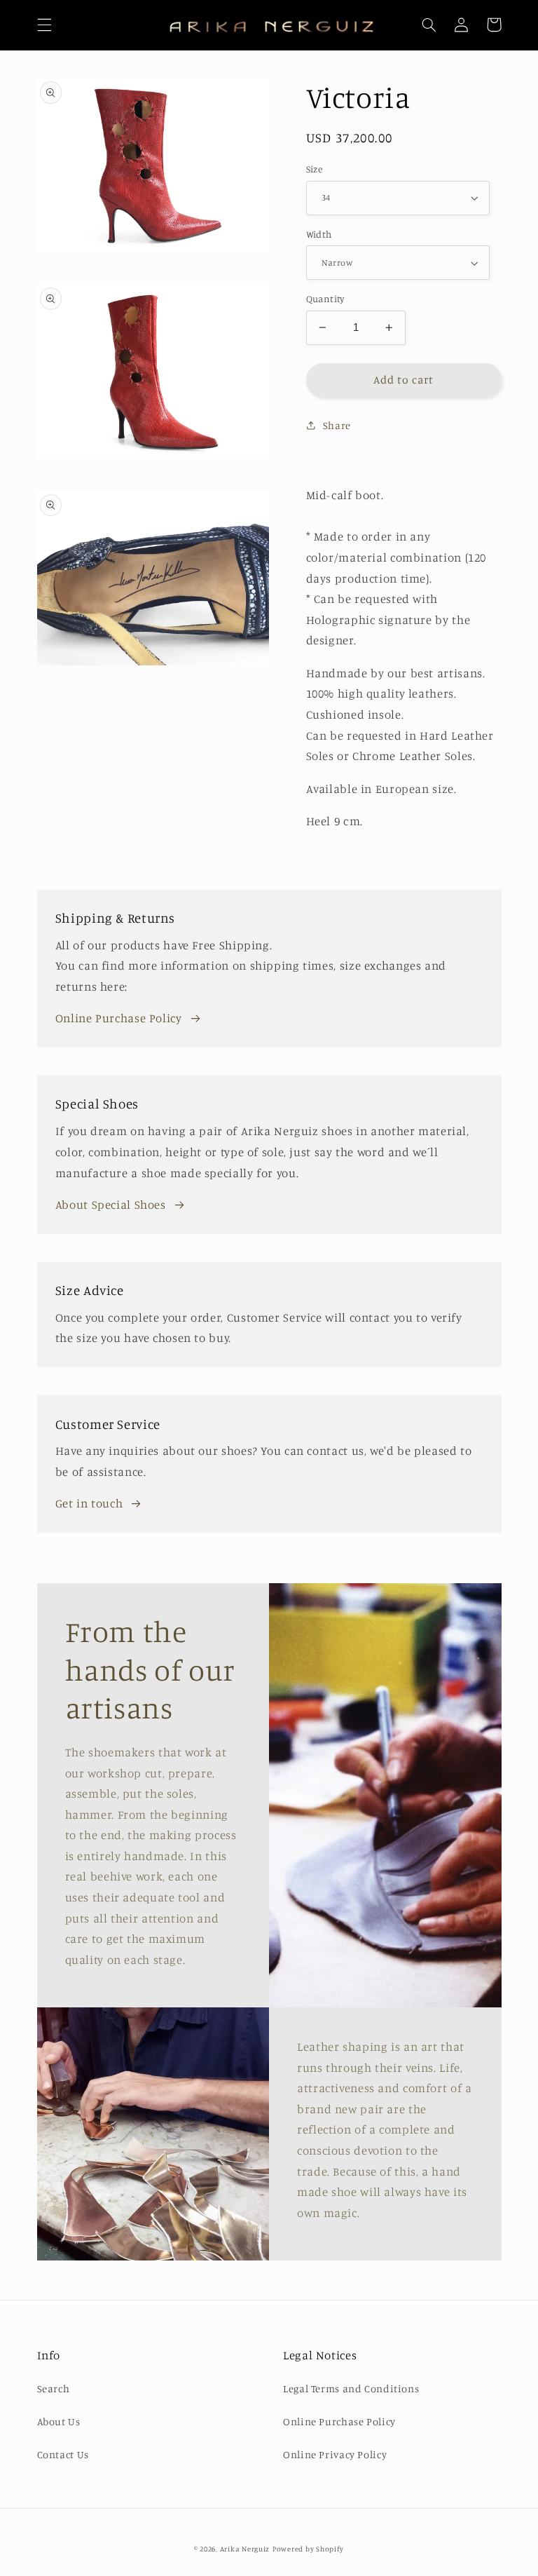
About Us (59, 2421)
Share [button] (337, 425)
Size (315, 169)
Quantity (325, 299)
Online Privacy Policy (335, 2454)
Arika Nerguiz (245, 2549)
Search (54, 2388)
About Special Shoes (111, 1205)
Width (319, 234)
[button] (44, 25)
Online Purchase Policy (119, 1018)
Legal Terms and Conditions (351, 2388)
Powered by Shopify (308, 2549)
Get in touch (89, 1503)
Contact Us (63, 2454)
